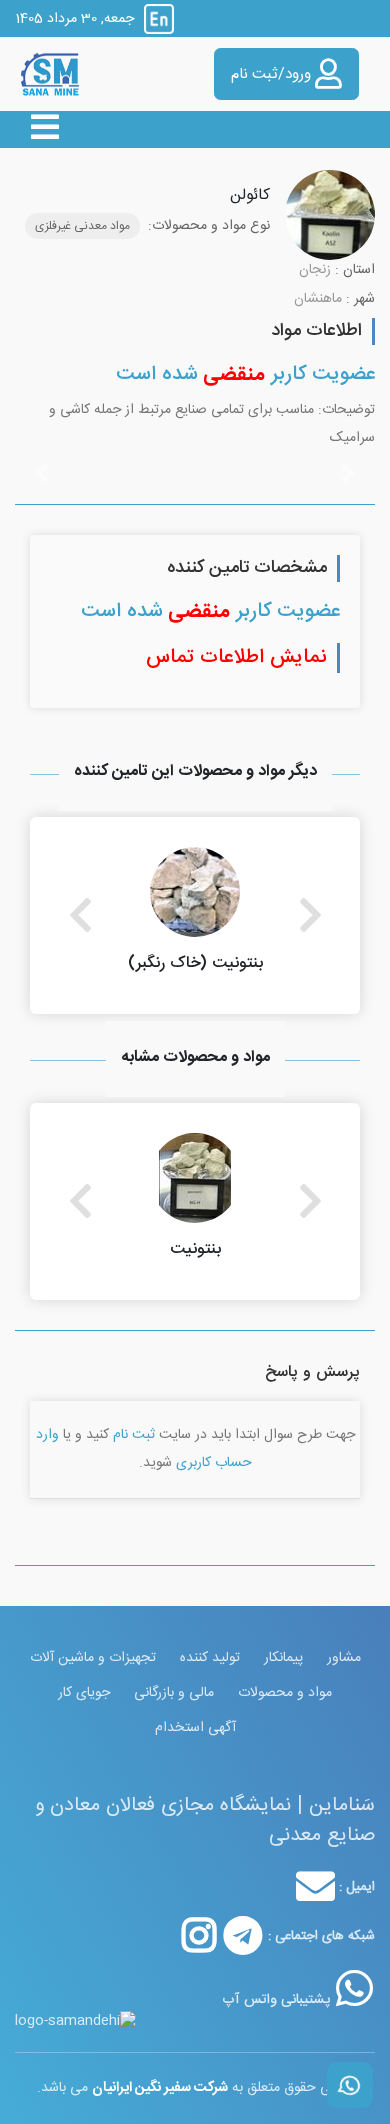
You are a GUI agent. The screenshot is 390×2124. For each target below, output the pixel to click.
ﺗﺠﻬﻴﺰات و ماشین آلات (93, 1658)
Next (310, 915)
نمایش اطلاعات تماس (236, 657)
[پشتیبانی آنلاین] (354, 1988)
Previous (80, 915)
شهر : (360, 299)
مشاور (344, 1658)
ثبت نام (134, 1435)
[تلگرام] (243, 1936)
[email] (315, 1887)
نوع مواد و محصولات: (209, 226)
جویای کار (84, 1693)
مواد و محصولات (285, 1693)
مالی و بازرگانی (174, 1693)
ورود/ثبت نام (273, 74)
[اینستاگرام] (199, 1936)
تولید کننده (210, 1658)
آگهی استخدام (195, 1728)
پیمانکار (283, 1658)
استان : (355, 270)
